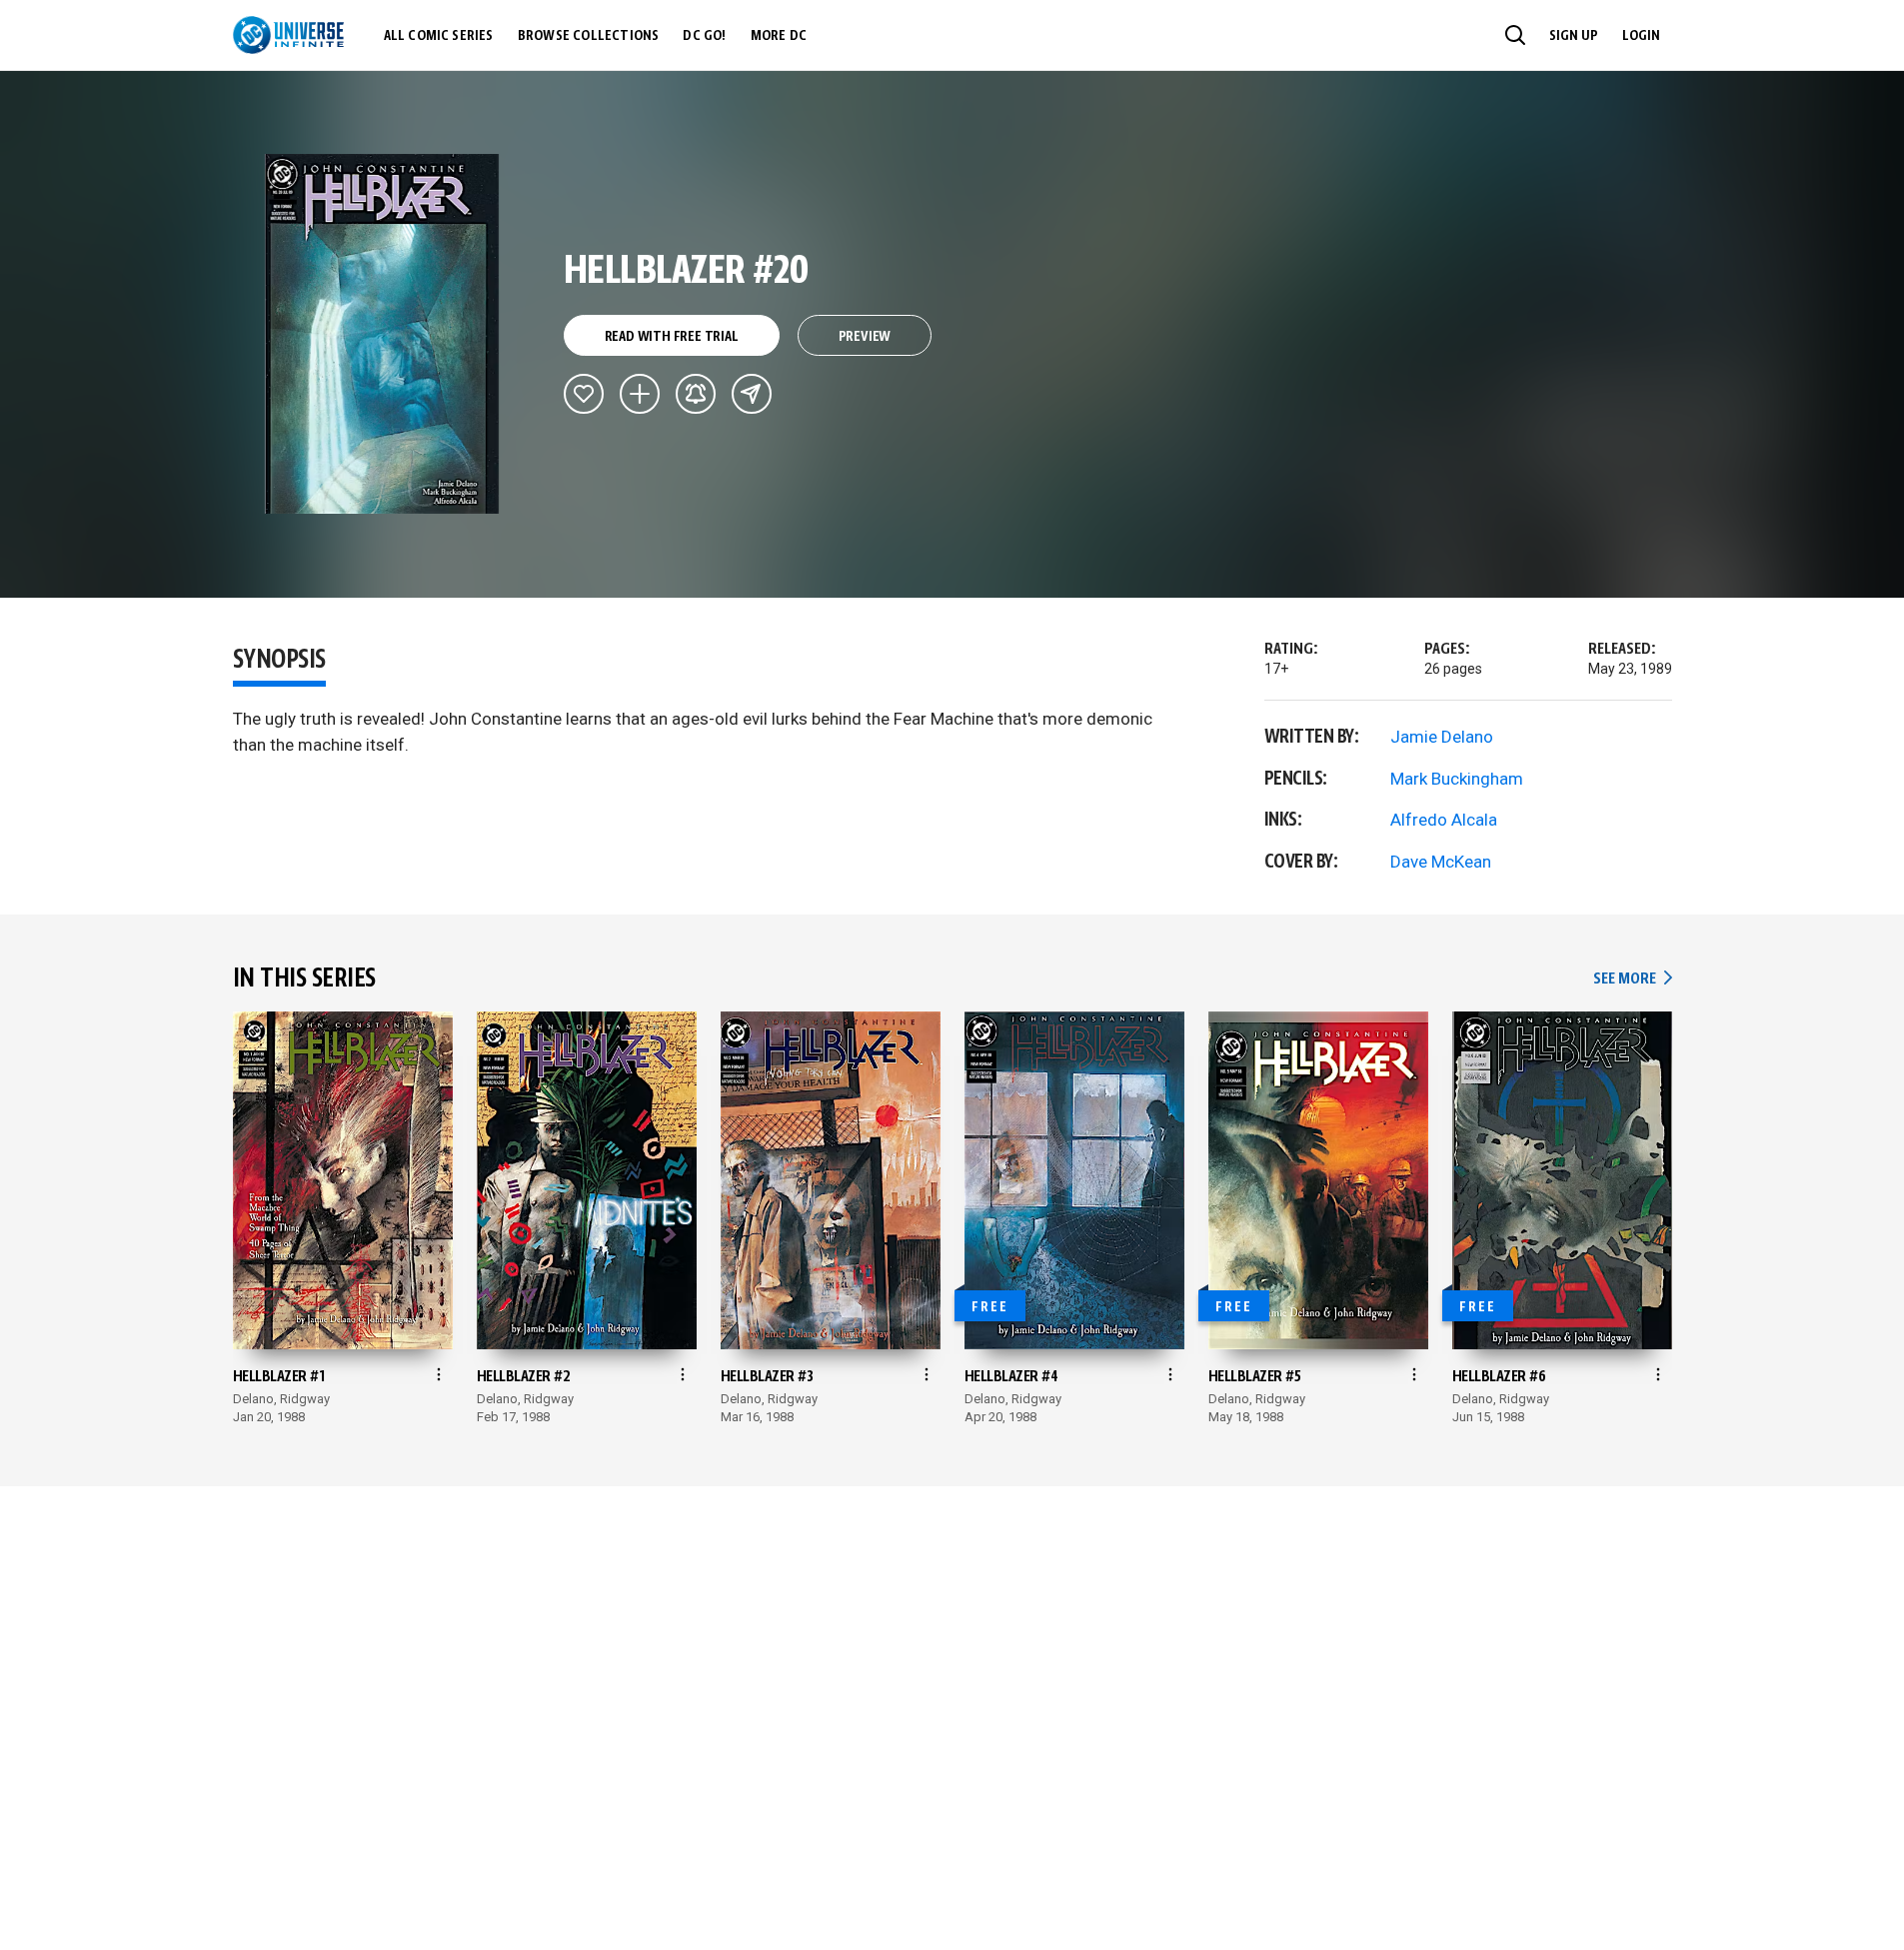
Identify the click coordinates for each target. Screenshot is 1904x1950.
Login (1641, 36)
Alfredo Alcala (1444, 820)
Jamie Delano (1442, 737)
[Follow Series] (696, 394)
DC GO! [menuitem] (704, 36)
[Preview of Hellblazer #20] (382, 334)
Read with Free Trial (672, 337)
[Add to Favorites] (584, 394)
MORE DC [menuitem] (779, 36)
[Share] (752, 394)
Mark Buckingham (1457, 779)
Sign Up (1574, 36)
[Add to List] (640, 394)
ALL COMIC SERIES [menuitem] (439, 36)
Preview (865, 337)
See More (1632, 979)
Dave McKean (1441, 862)
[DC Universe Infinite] (288, 35)
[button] (1515, 35)
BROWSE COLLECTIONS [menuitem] (589, 36)
